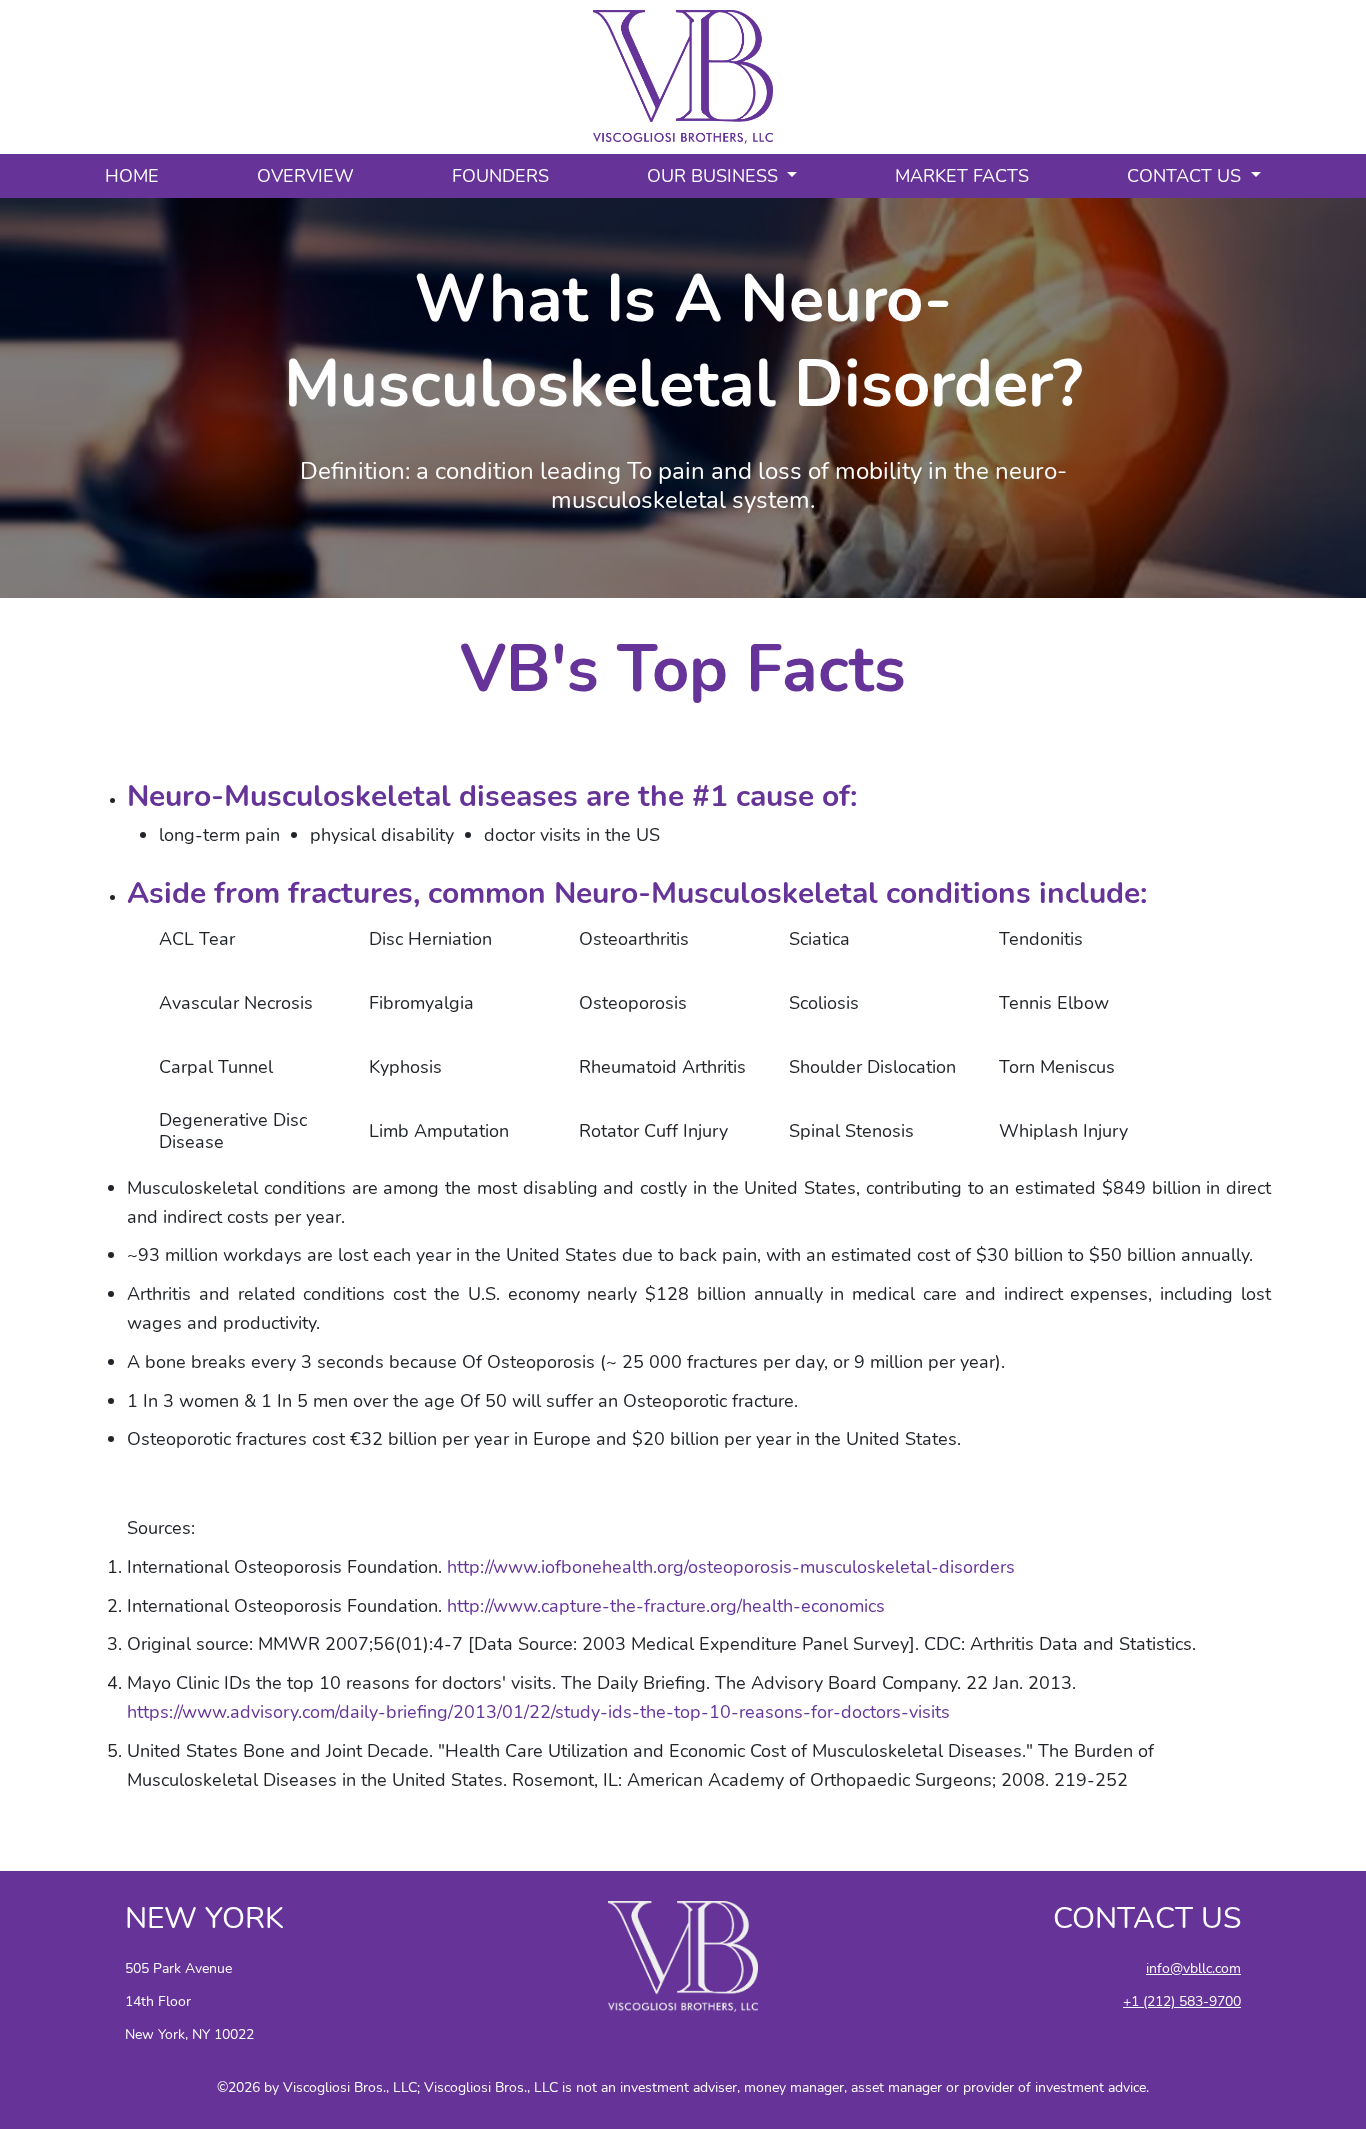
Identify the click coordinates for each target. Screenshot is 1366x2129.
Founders (500, 176)
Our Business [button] (715, 176)
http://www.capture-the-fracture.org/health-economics (666, 1606)
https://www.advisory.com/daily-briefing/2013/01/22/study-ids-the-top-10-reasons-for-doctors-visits (538, 1712)
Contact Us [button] (1186, 176)
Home (132, 176)
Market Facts (962, 176)
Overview (305, 176)
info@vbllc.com (1193, 1968)
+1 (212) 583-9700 (1182, 2001)
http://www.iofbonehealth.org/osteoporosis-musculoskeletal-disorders (731, 1567)
